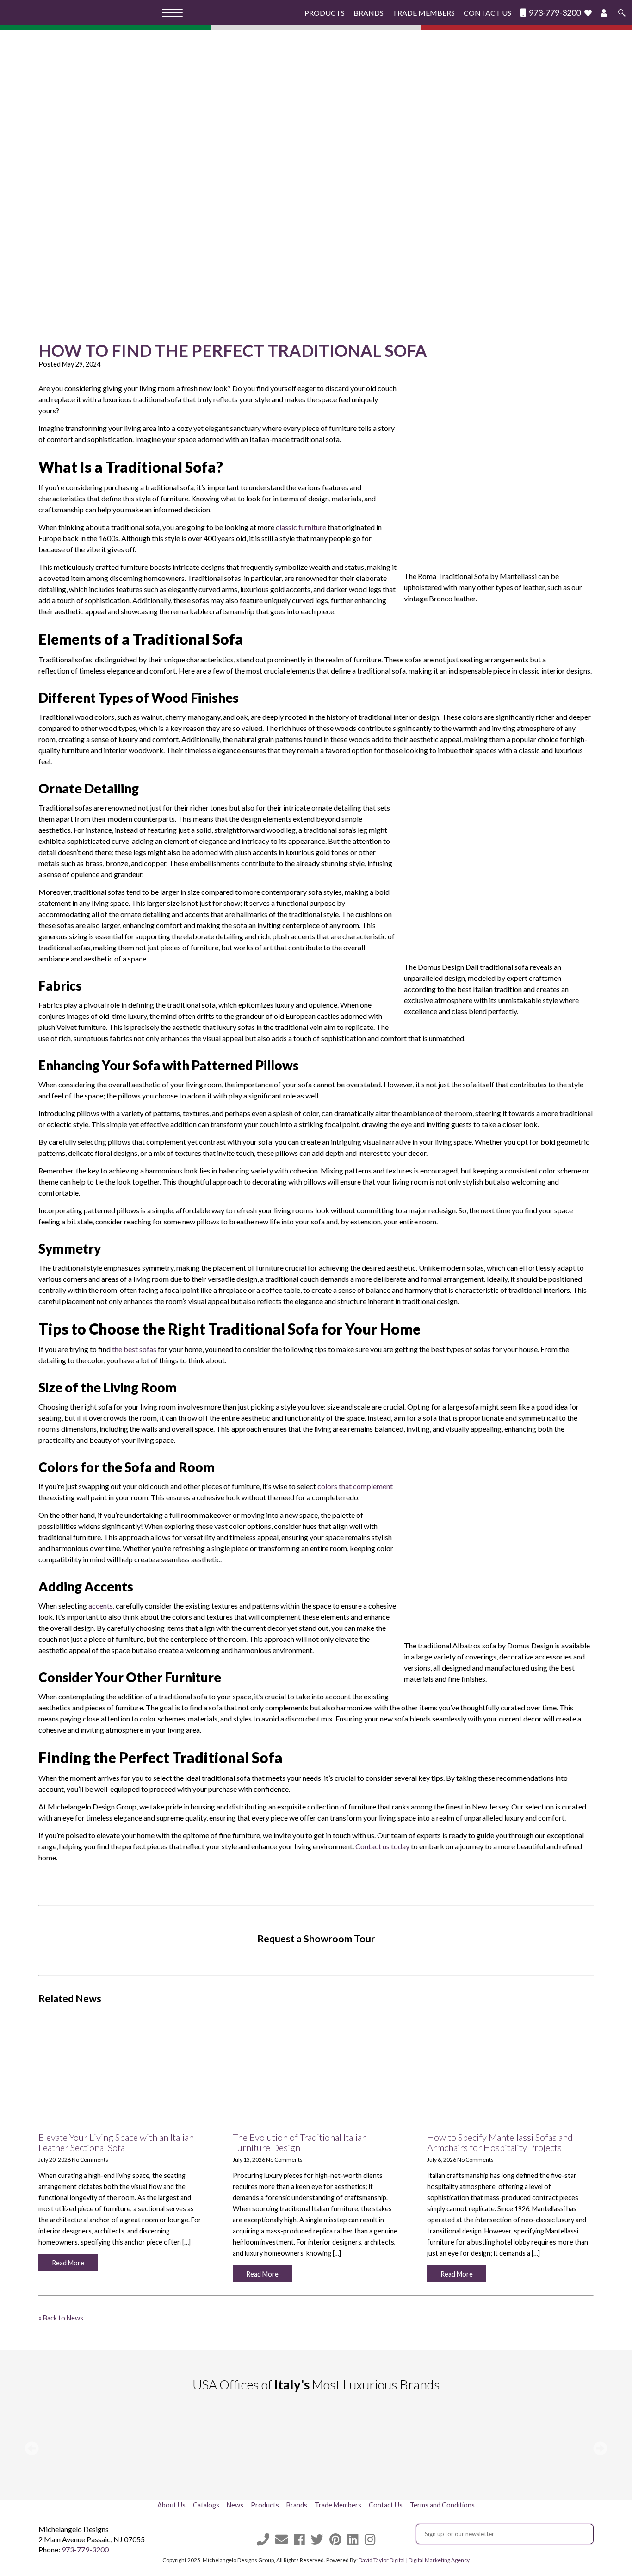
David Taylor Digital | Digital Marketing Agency (414, 2560)
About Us (171, 2505)
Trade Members (424, 13)
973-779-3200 (554, 13)
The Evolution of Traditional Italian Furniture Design (300, 2142)
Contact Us (487, 13)
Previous (32, 2448)
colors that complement (355, 1486)
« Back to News (61, 2318)
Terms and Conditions (442, 2505)
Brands (369, 13)
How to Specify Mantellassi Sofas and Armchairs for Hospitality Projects (500, 2142)
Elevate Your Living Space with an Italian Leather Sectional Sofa (116, 2142)
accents (101, 1606)
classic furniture (301, 527)
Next (600, 2448)
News (235, 2505)
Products (325, 13)
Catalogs (206, 2505)
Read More (68, 2263)
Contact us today (382, 1846)
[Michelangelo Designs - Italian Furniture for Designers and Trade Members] (84, 13)
